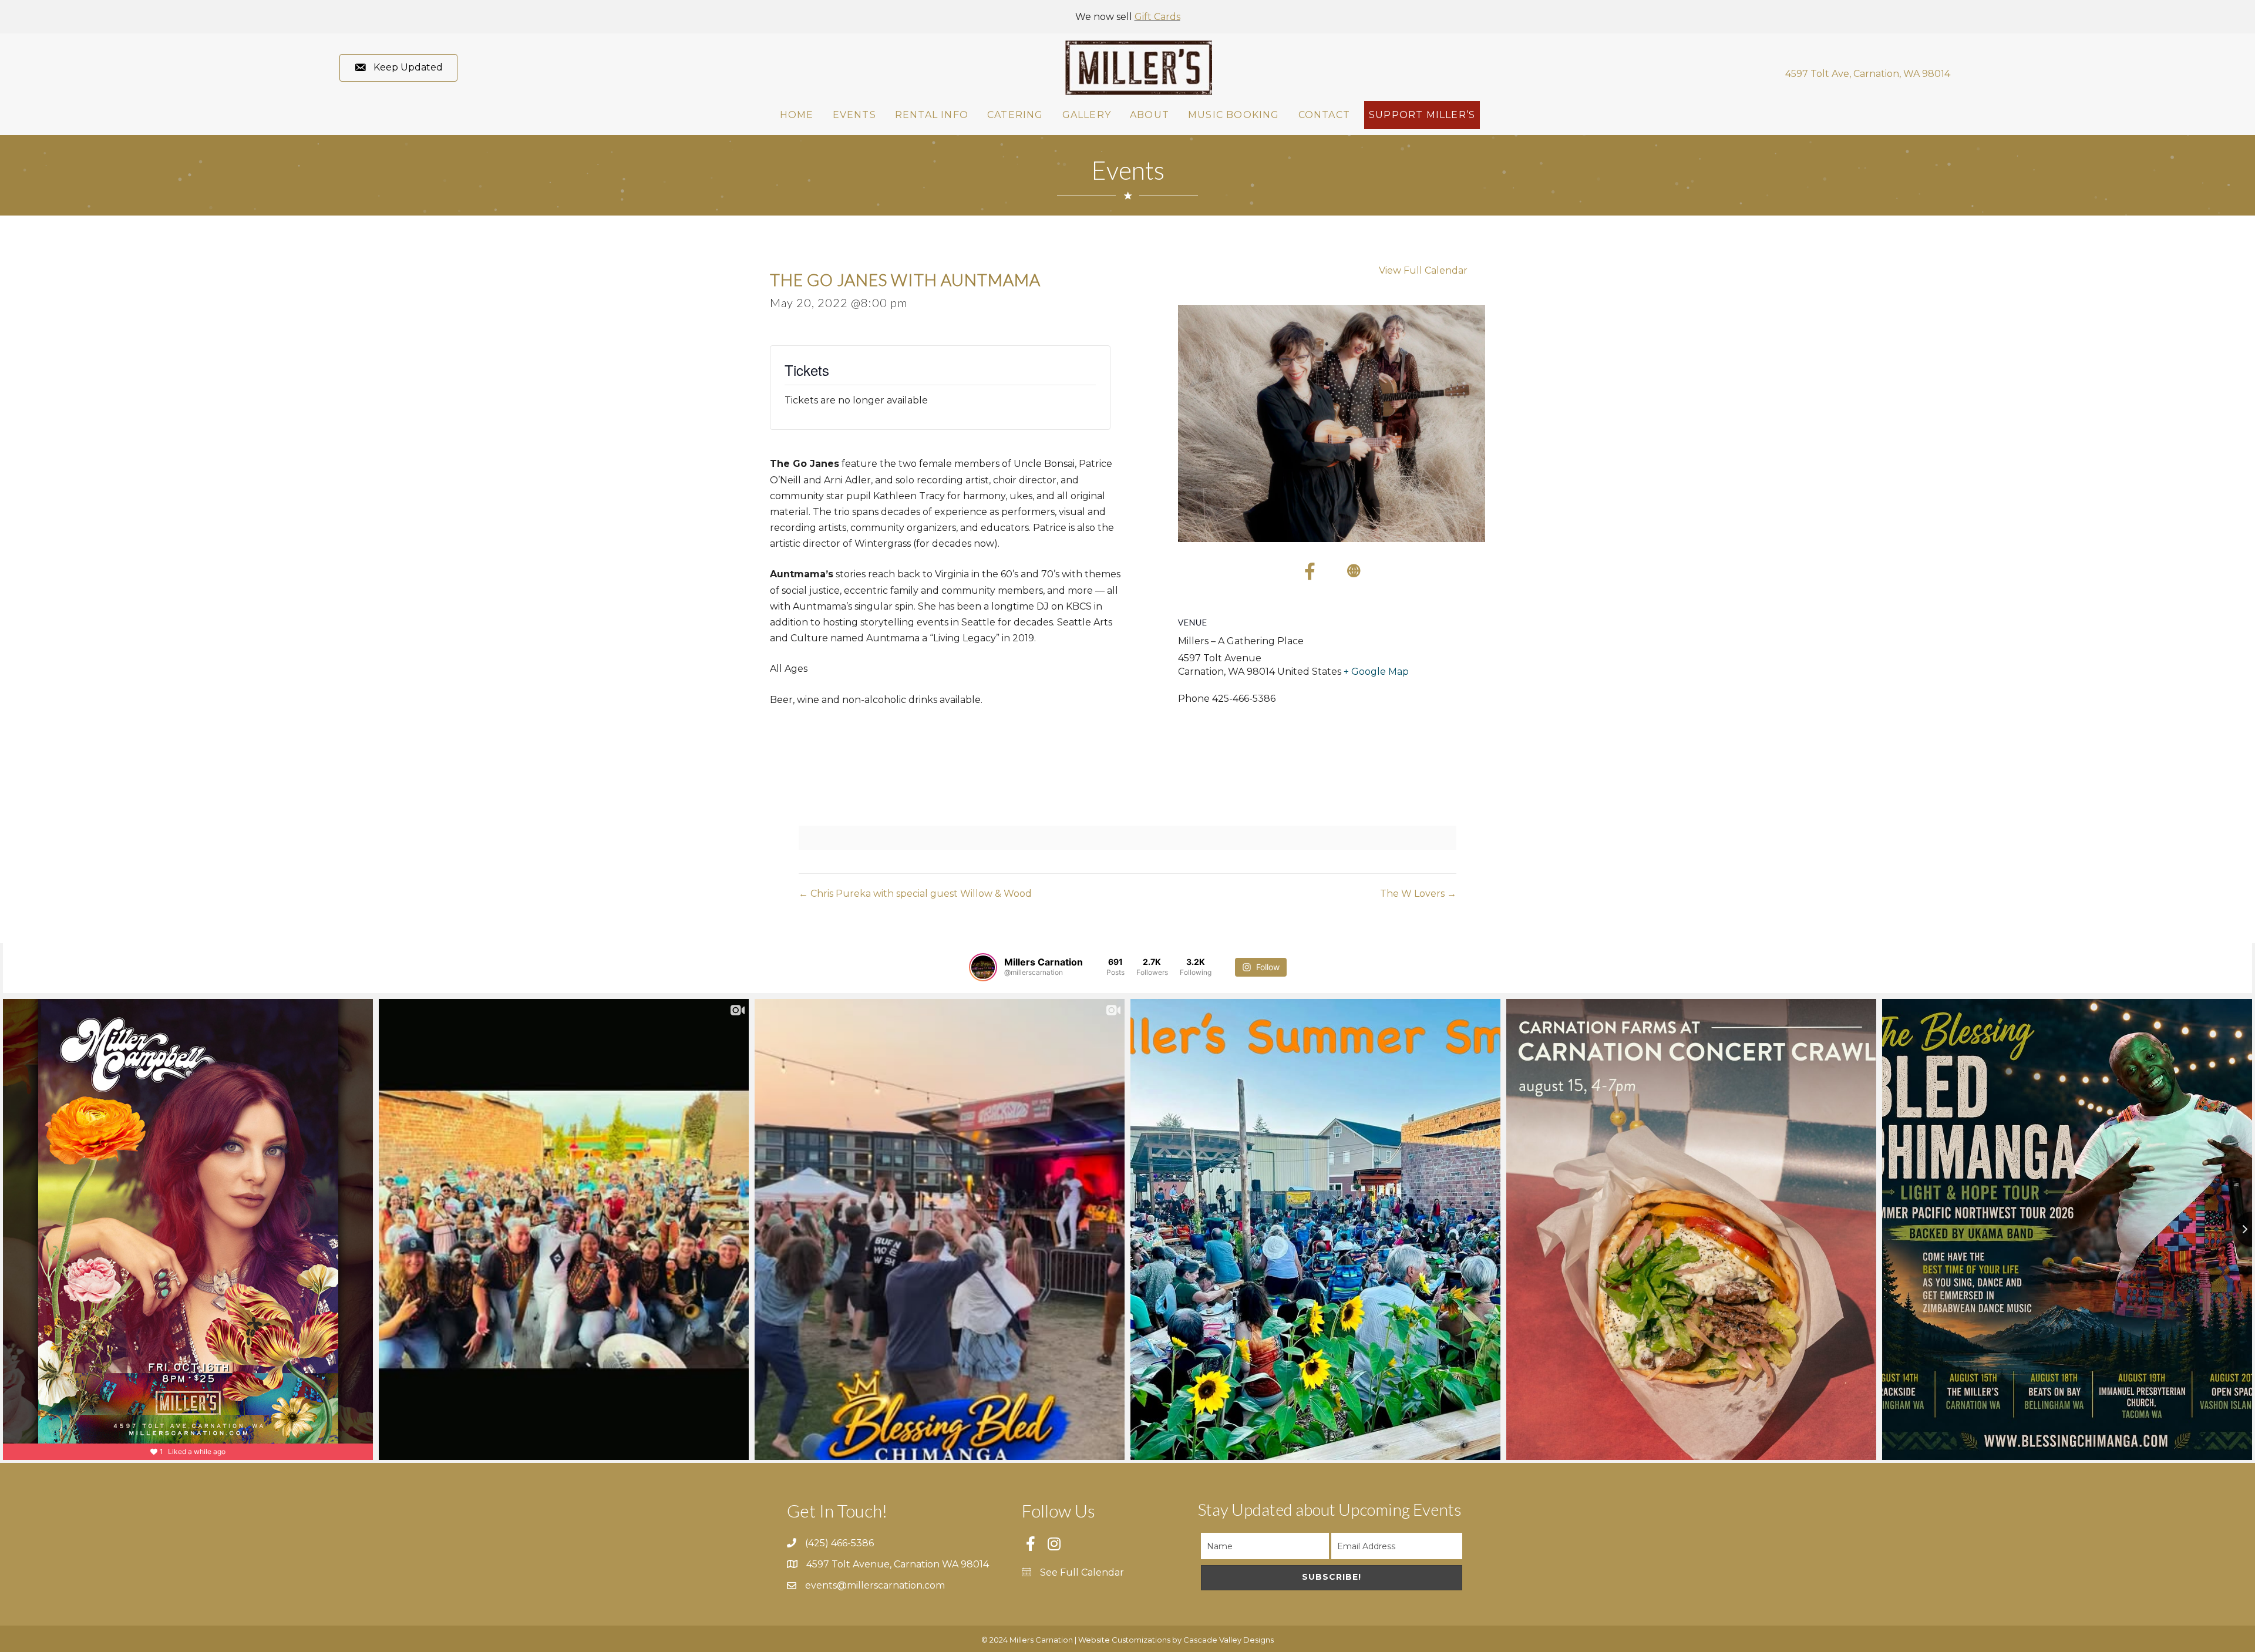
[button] (398, 68)
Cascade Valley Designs (1229, 1640)
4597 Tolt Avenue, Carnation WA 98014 (898, 1564)
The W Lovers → (1418, 894)
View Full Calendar (1423, 270)
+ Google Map (1376, 672)
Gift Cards (1157, 17)
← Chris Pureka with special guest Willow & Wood (915, 894)
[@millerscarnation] (983, 967)
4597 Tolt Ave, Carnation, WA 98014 (1868, 74)
